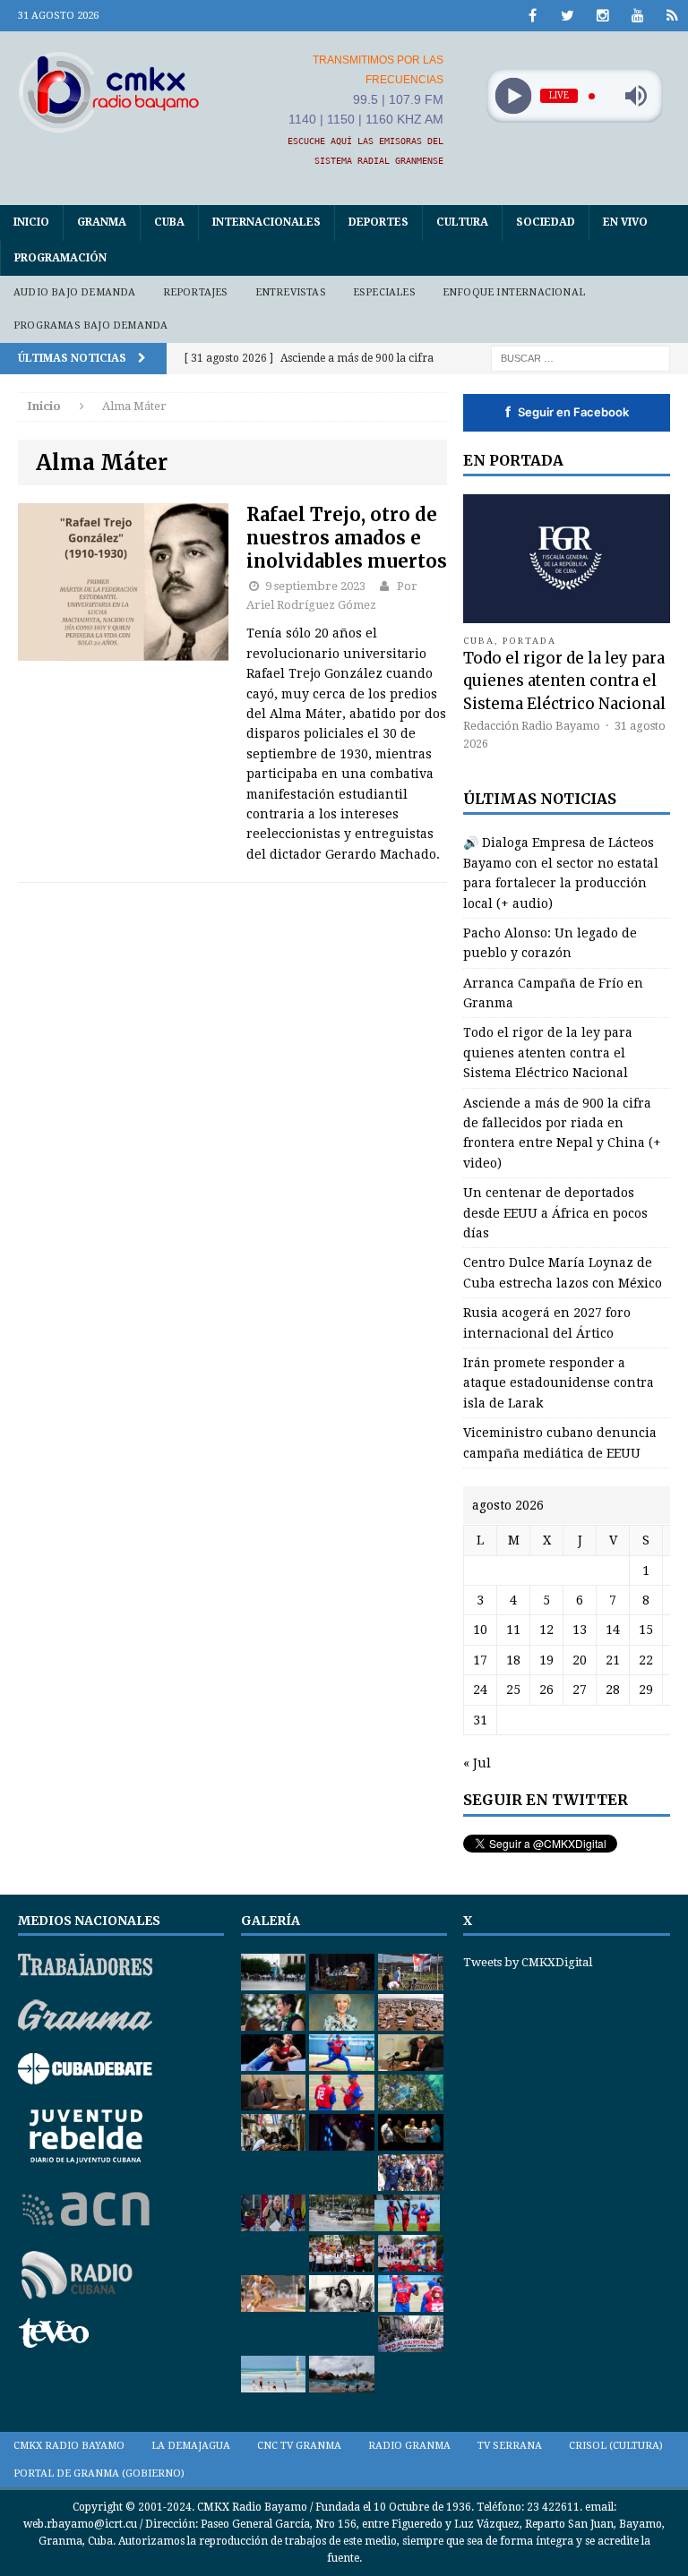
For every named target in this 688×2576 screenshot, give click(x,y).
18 (513, 1660)
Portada (529, 641)
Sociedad (546, 222)
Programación (60, 258)
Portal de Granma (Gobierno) (99, 2473)
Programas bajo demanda (90, 325)
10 (480, 1630)
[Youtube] (637, 16)
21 (613, 1660)
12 (546, 1630)
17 (480, 1660)
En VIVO (625, 222)
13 (580, 1630)
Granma (102, 222)
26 (546, 1690)
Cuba (169, 222)
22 (646, 1660)
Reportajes (196, 292)
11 (513, 1630)
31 (480, 1720)
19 (546, 1660)
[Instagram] (602, 16)
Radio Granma (409, 2446)
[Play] (513, 96)
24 (480, 1690)
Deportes (378, 222)
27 (580, 1690)
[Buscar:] (580, 357)
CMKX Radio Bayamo (69, 2446)
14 (613, 1630)
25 (513, 1690)
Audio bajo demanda (75, 292)
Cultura (462, 222)
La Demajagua (191, 2446)
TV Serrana (510, 2446)
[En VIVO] (672, 16)
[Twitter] (568, 16)
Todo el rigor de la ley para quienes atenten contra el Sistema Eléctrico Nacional (564, 680)
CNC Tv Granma (299, 2446)
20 (580, 1660)
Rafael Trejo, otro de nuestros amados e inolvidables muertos (347, 538)
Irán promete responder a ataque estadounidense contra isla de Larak (559, 1383)
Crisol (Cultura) (616, 2446)
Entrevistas (291, 292)
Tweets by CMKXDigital (528, 1962)
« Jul (477, 1763)
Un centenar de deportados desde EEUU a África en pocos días (555, 1213)
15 (646, 1630)
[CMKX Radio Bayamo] (109, 92)
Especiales (384, 292)
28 (613, 1690)
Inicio (31, 222)
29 (646, 1690)
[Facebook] (533, 16)
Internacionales (267, 222)
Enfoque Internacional (514, 292)
